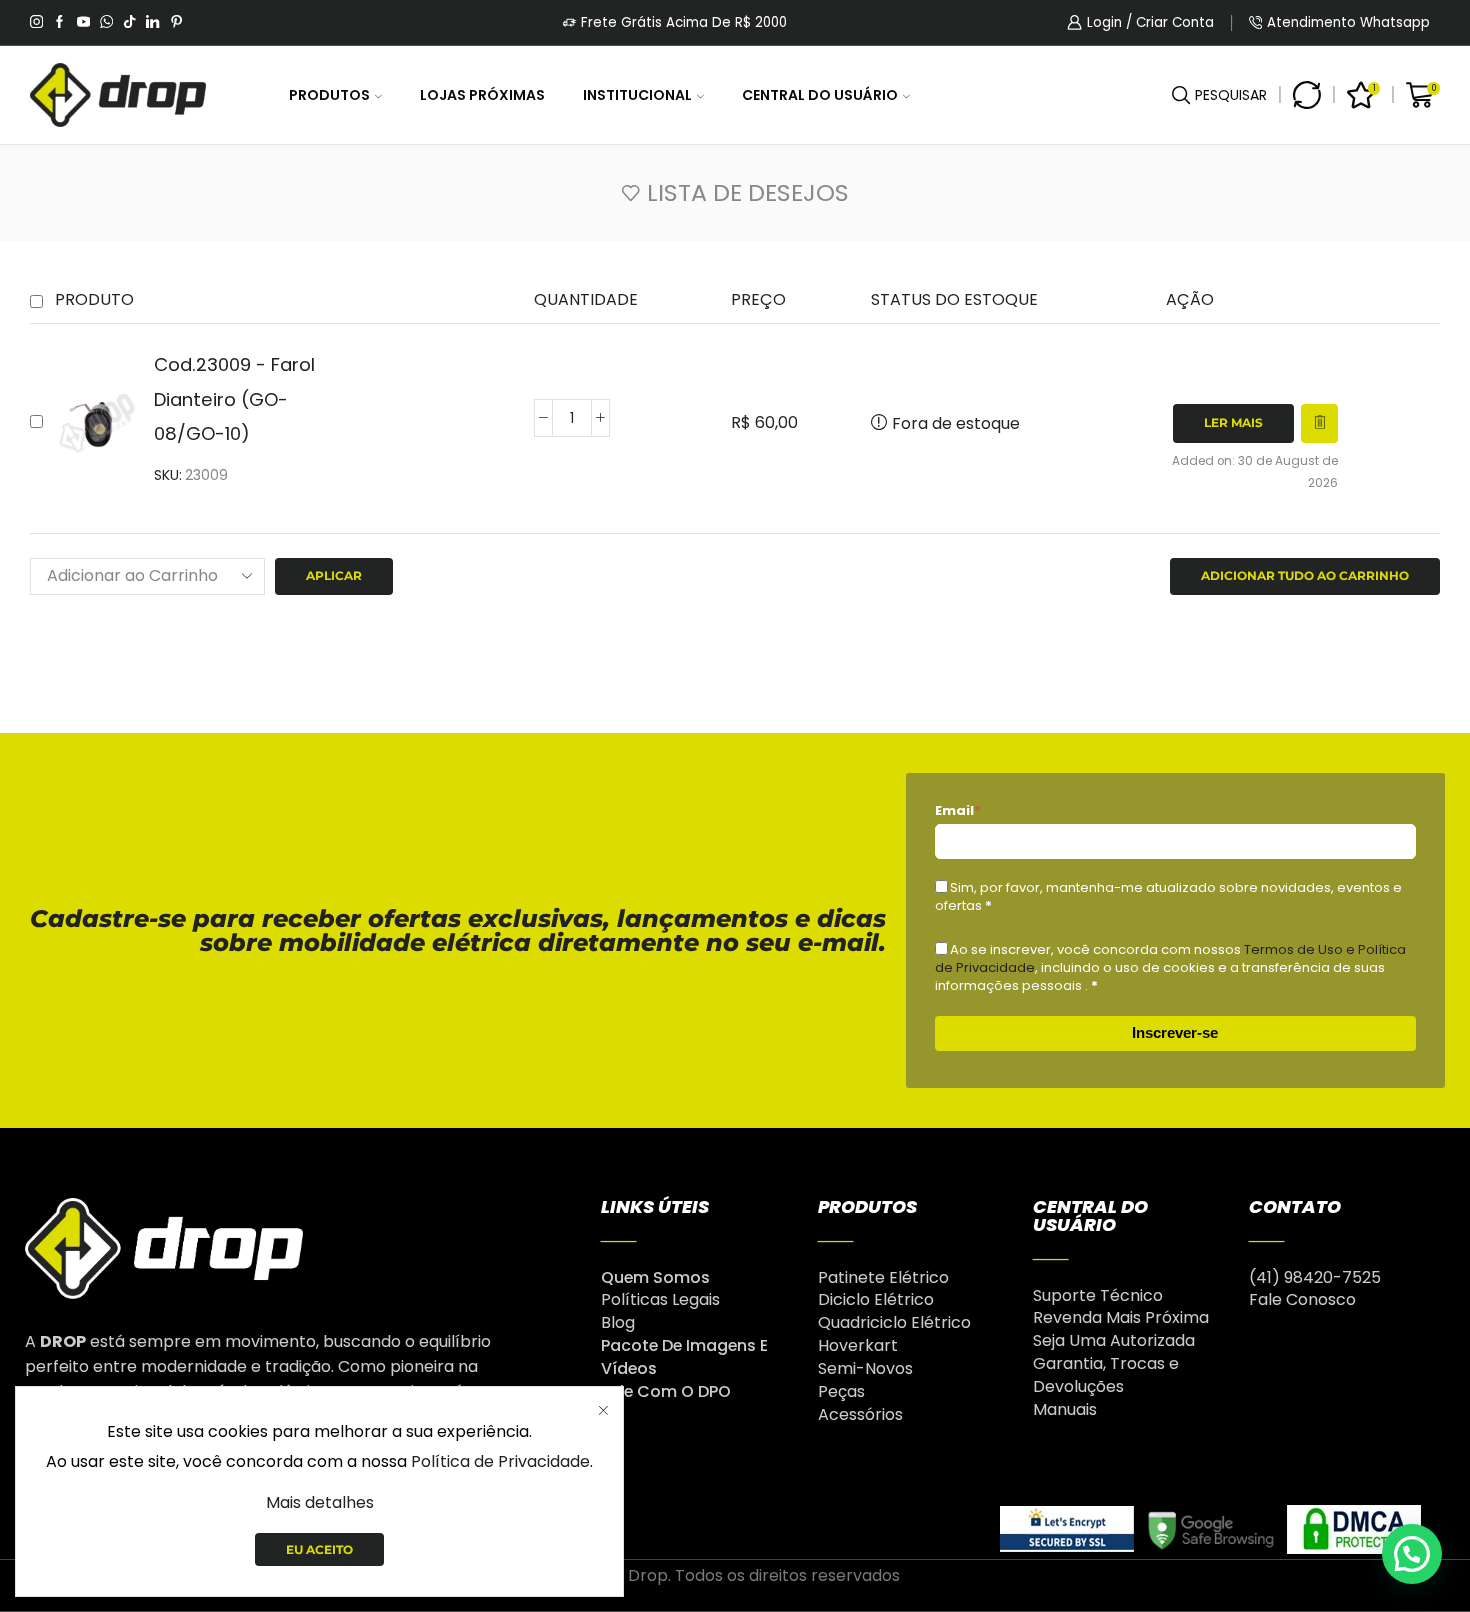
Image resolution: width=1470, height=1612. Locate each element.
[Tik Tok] (129, 23)
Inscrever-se (1175, 1032)
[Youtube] (83, 23)
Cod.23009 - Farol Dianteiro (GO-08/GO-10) (234, 399)
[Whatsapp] (106, 23)
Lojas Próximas (482, 95)
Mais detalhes (320, 1502)
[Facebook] (59, 23)
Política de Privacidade (500, 1461)
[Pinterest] (176, 23)
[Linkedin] (152, 23)
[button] (1412, 1554)
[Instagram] (36, 23)
